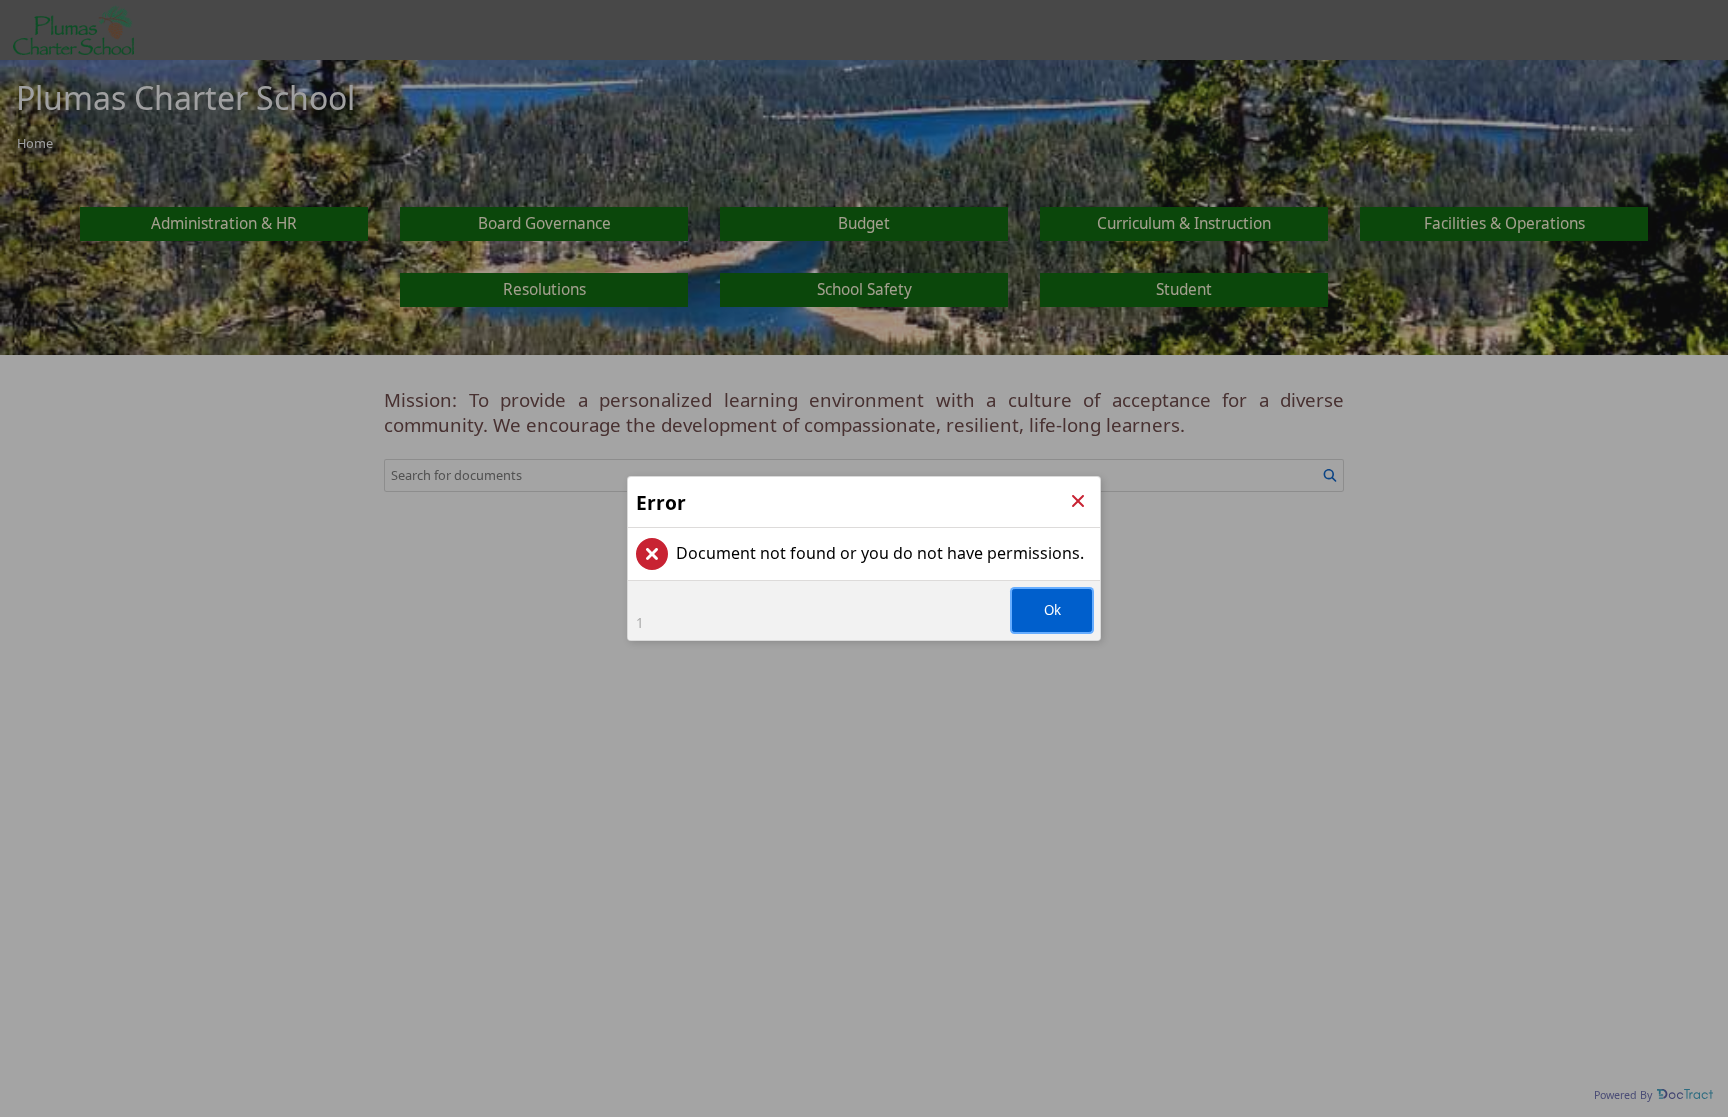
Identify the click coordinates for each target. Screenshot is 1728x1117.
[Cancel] (1078, 502)
